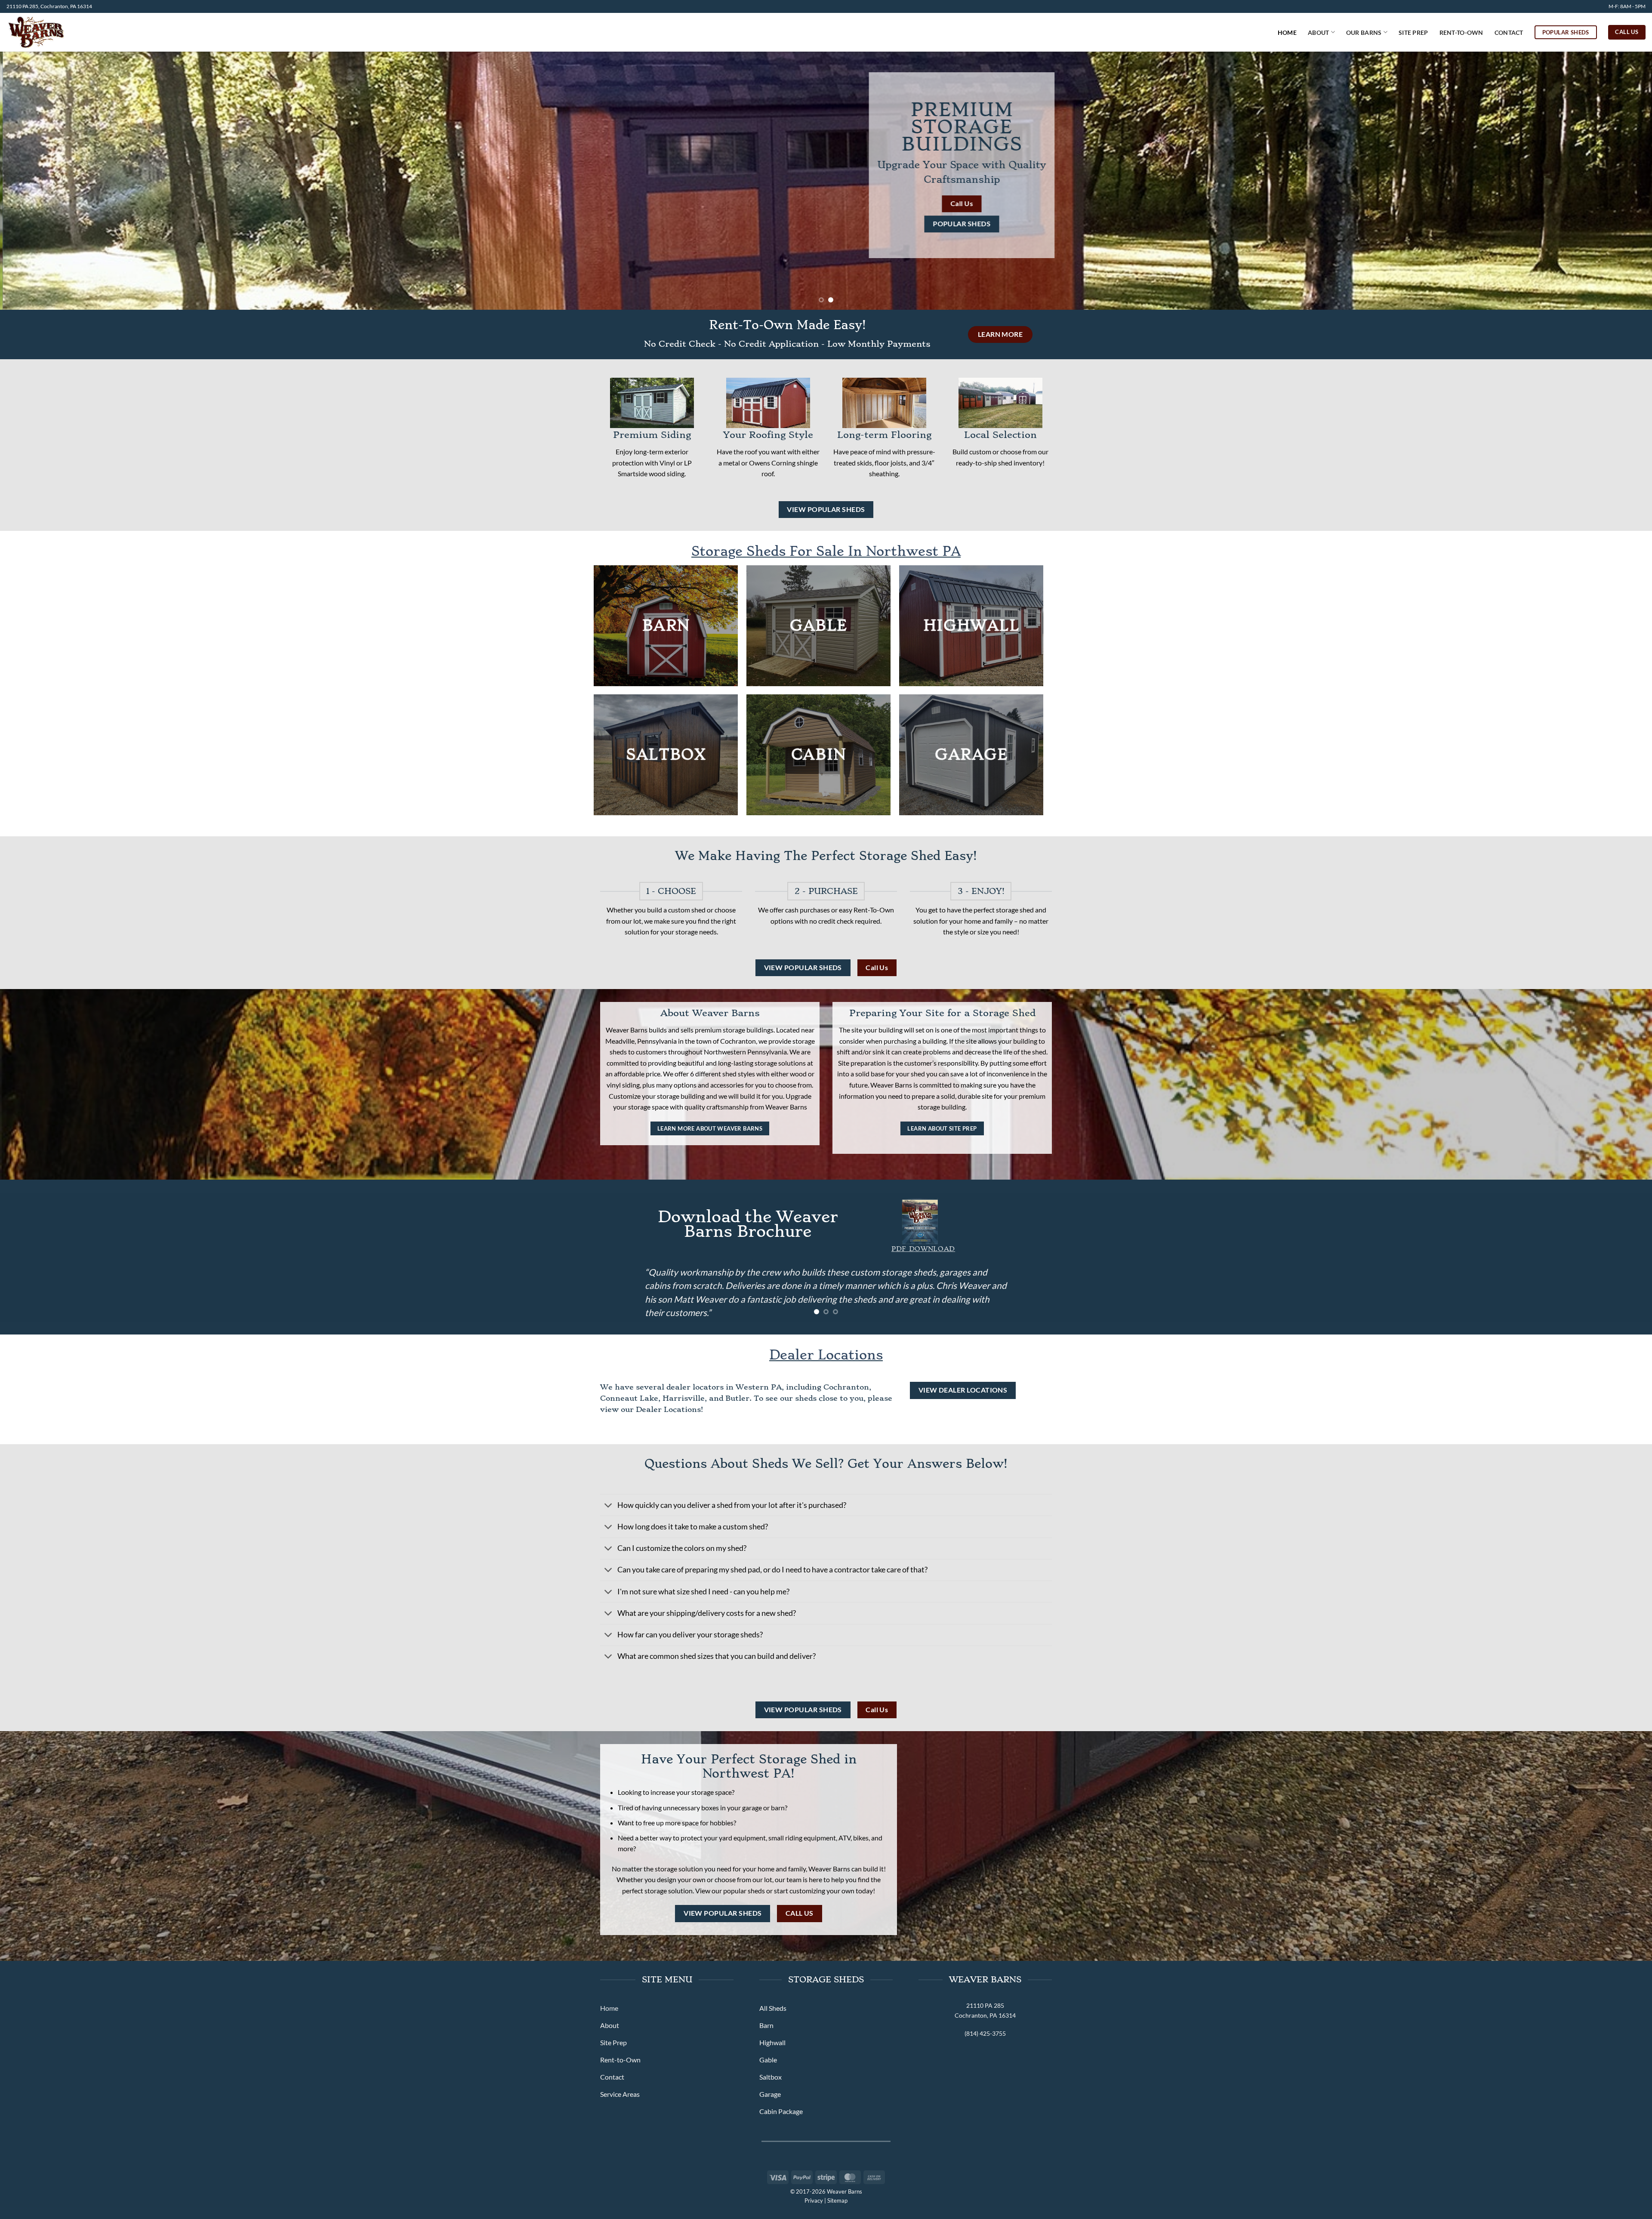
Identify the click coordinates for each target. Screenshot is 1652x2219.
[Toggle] (609, 1506)
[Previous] (44, 181)
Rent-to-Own (1461, 32)
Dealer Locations (826, 1355)
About (1318, 32)
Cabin (819, 755)
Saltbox (666, 755)
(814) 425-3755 (985, 2033)
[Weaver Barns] (51, 32)
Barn (666, 626)
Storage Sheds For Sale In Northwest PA (826, 551)
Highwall (971, 626)
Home (1287, 32)
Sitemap (837, 2201)
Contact (1509, 32)
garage (971, 755)
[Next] (1608, 181)
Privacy (814, 2201)
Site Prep (1413, 32)
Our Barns (1364, 32)
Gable (819, 626)
